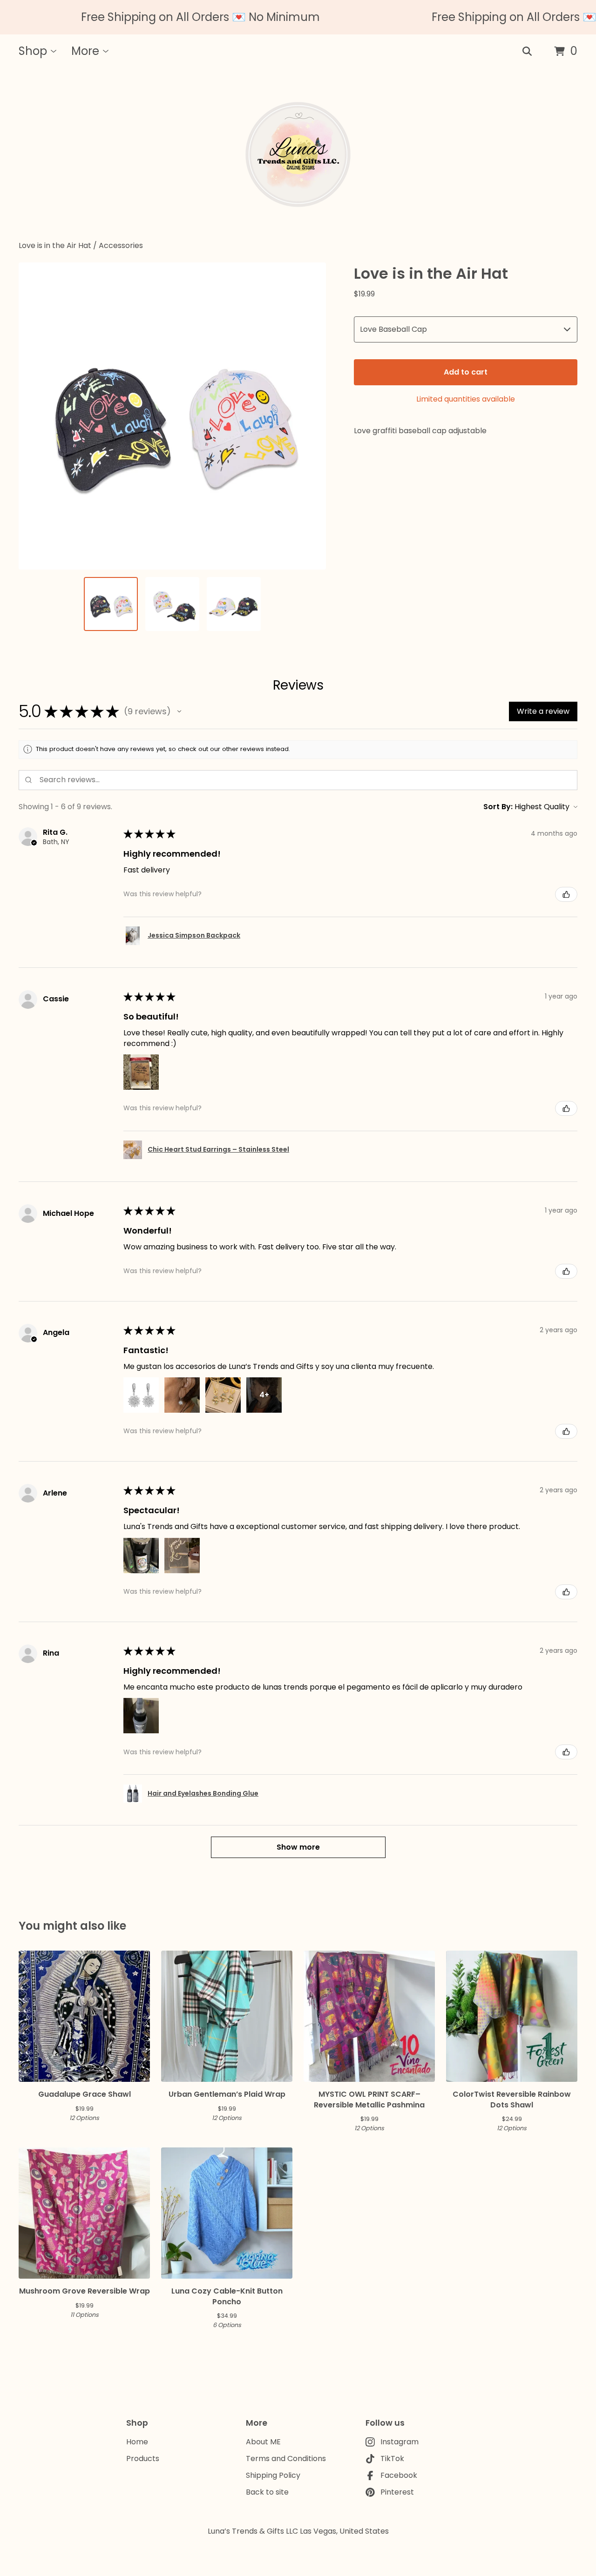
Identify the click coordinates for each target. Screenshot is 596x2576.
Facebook (399, 2475)
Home (137, 2442)
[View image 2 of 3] (172, 604)
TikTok (392, 2459)
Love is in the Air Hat (55, 245)
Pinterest (397, 2492)
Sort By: (498, 807)
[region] (298, 17)
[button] (179, 711)
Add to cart (466, 372)
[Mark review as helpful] (566, 894)
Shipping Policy (273, 2475)
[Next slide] (313, 416)
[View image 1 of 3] (111, 604)
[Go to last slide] (32, 416)
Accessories (121, 245)
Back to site (267, 2492)
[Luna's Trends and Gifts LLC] (298, 154)
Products (143, 2459)
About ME (263, 2442)
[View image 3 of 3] (234, 604)
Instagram (400, 2442)
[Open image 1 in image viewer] (172, 416)
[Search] (527, 52)
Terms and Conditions (286, 2459)
